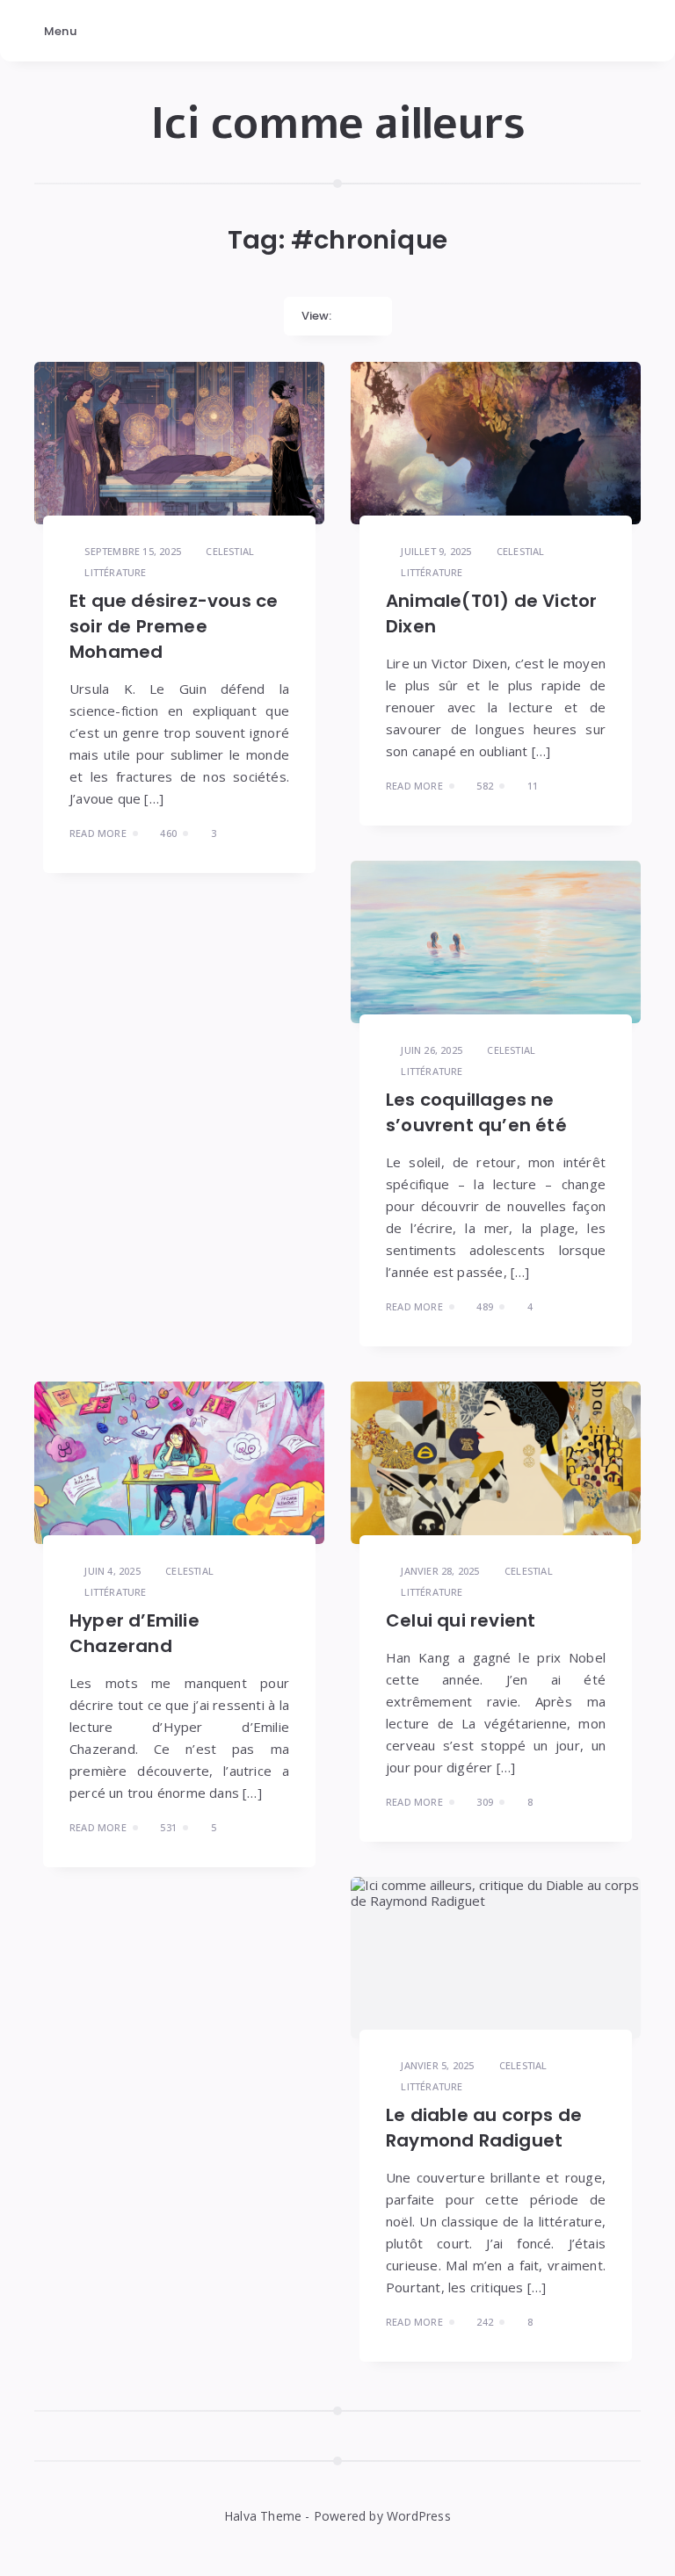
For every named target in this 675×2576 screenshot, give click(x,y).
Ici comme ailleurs (337, 124)
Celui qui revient (461, 1620)
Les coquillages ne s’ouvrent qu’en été (476, 1112)
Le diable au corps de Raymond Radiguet (484, 2128)
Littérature (115, 572)
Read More (98, 833)
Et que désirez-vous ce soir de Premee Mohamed (174, 626)
